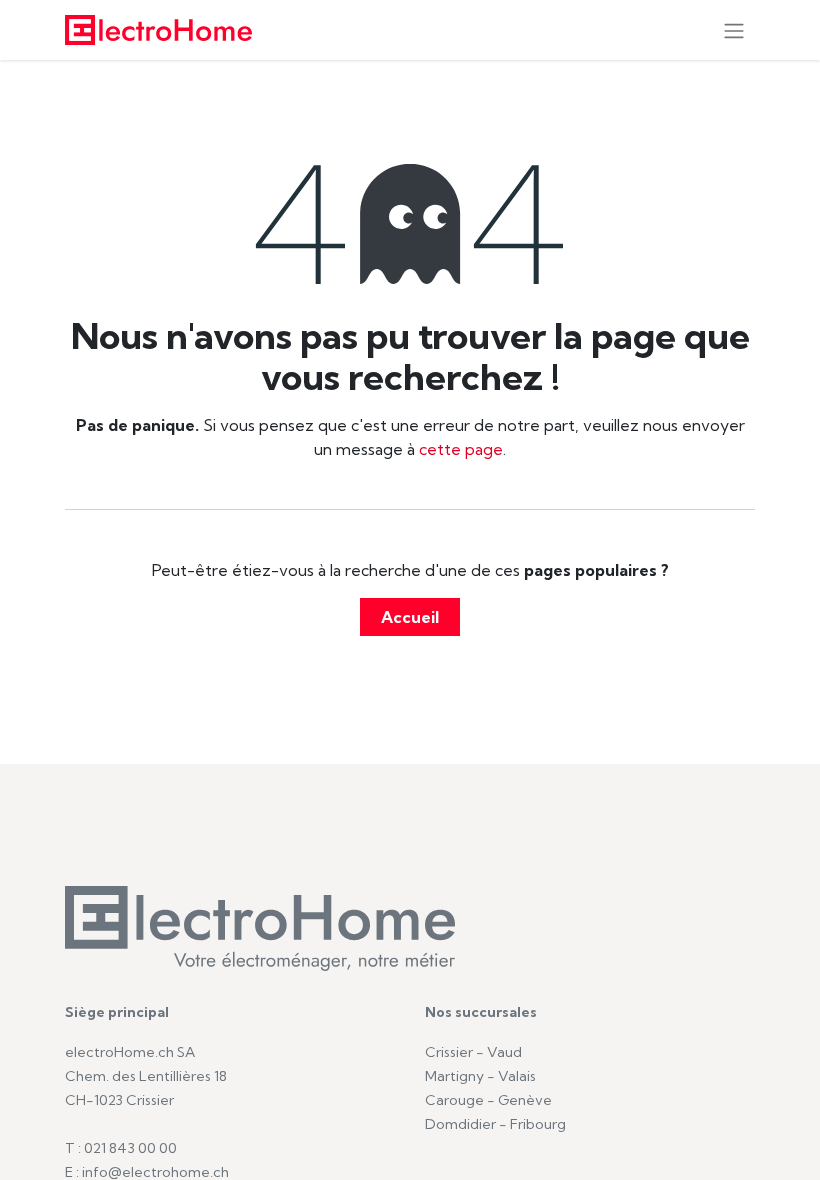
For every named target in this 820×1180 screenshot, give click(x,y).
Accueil (410, 617)
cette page (461, 449)
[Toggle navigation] (734, 30)
